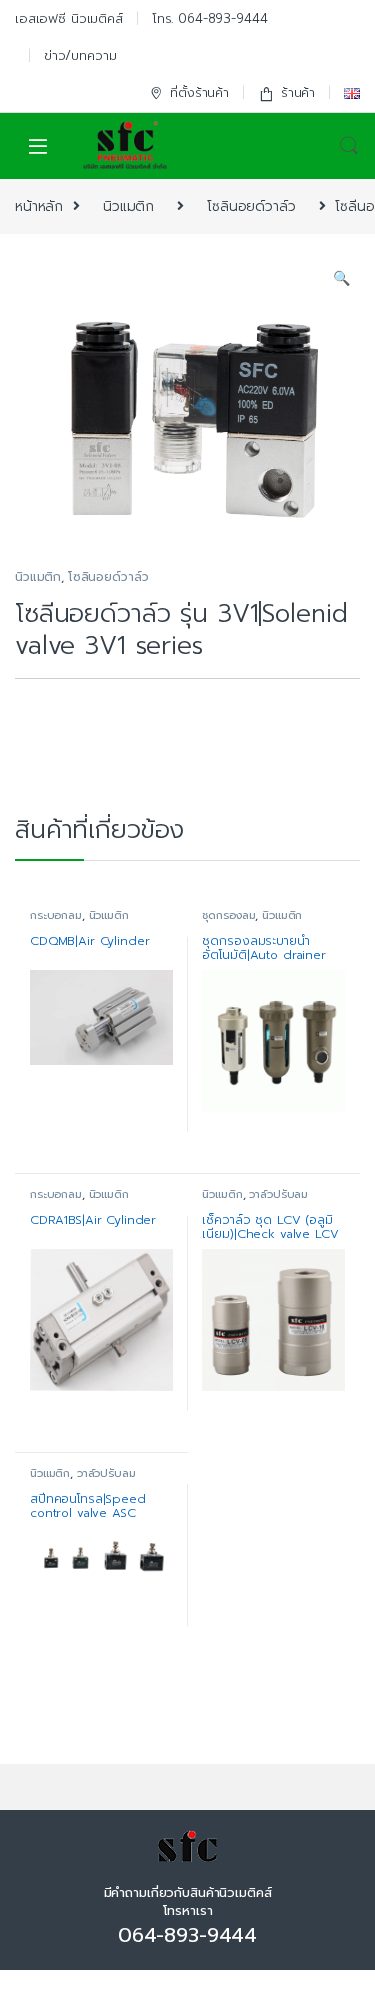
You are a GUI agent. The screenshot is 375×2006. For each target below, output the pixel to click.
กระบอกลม (56, 915)
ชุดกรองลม (228, 915)
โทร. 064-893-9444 (210, 18)
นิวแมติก (128, 206)
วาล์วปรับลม (278, 1194)
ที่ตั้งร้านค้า (199, 92)
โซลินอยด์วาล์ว (251, 206)
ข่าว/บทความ (80, 55)
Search (349, 146)
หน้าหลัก (39, 206)
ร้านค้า (298, 92)
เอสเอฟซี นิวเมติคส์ (69, 18)
